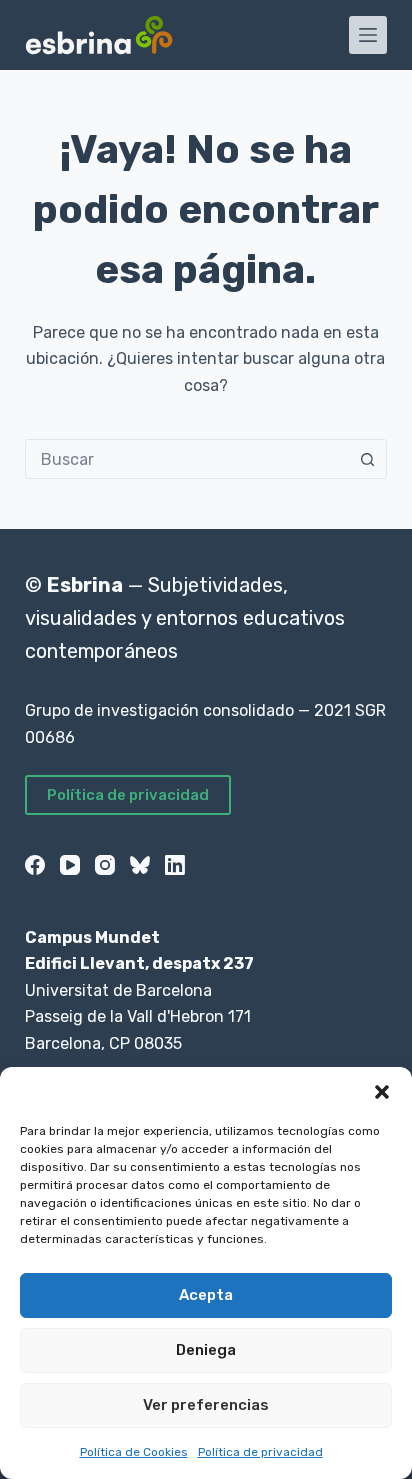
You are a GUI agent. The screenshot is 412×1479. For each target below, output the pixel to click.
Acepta (206, 1295)
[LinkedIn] (175, 865)
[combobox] (187, 459)
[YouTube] (70, 865)
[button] (382, 1092)
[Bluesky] (140, 865)
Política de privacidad (260, 1452)
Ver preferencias (206, 1405)
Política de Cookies (134, 1452)
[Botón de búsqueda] (367, 459)
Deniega (206, 1350)
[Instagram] (105, 865)
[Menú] (368, 35)
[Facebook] (35, 865)
